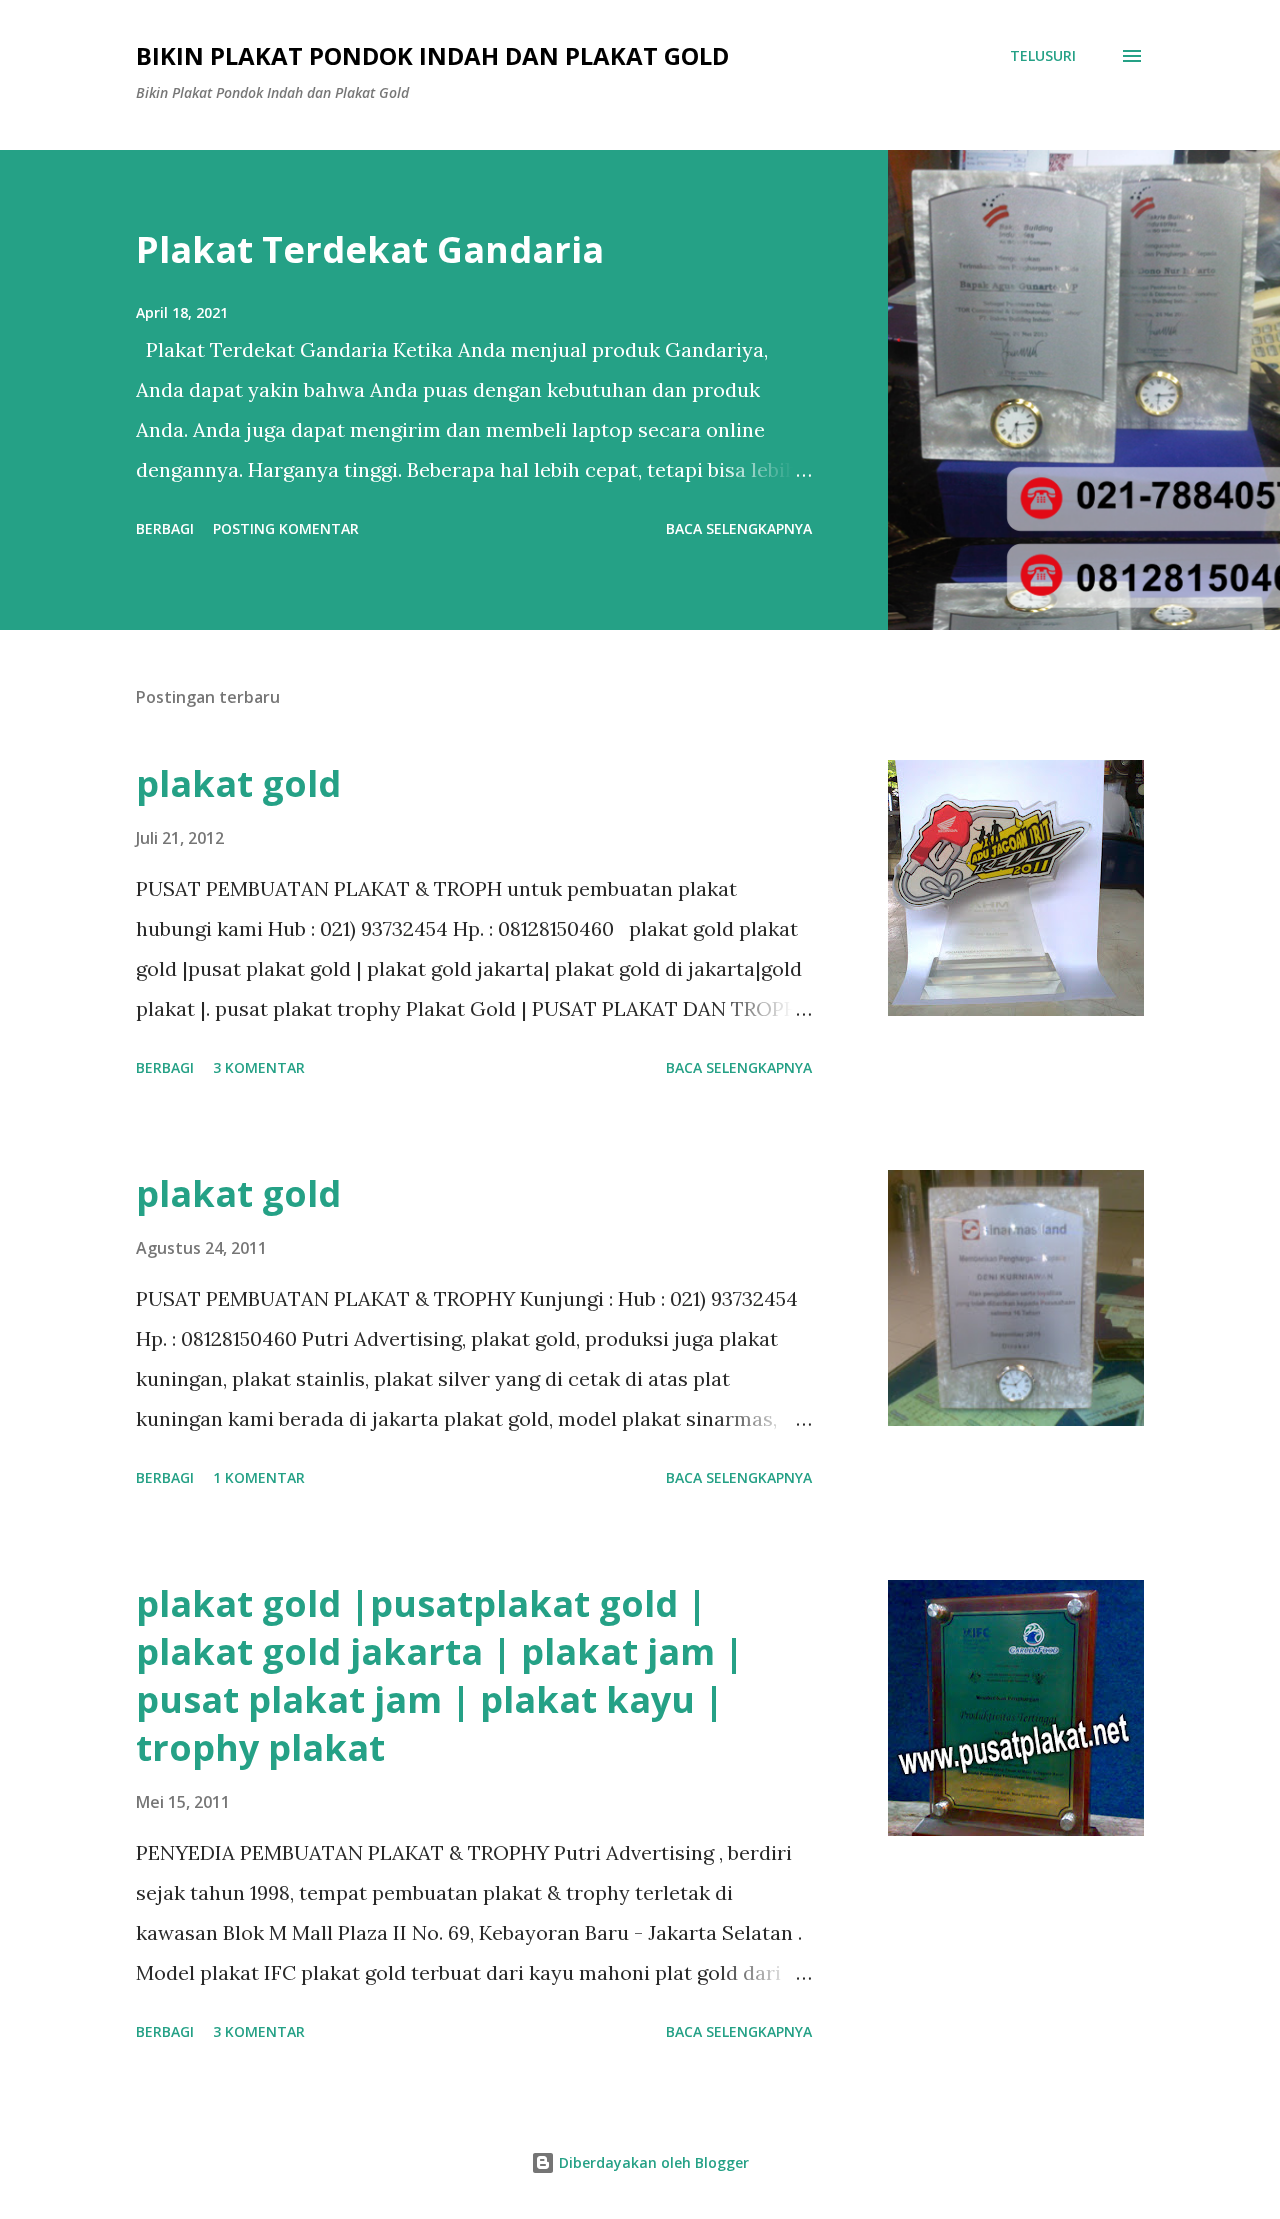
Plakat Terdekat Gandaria (370, 249)
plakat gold (238, 783)
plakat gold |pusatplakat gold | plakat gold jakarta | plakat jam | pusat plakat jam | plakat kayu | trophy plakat (440, 1675)
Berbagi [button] (165, 528)
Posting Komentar (286, 528)
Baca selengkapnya (739, 528)
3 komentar (259, 1067)
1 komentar (259, 1477)
